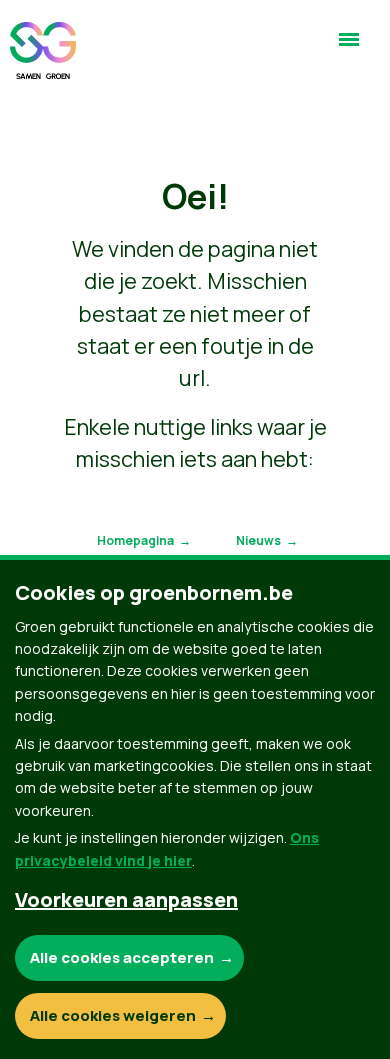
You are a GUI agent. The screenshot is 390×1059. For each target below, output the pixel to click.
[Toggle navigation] (349, 48)
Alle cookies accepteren (122, 957)
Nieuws (258, 540)
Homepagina (135, 540)
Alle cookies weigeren (113, 1015)
